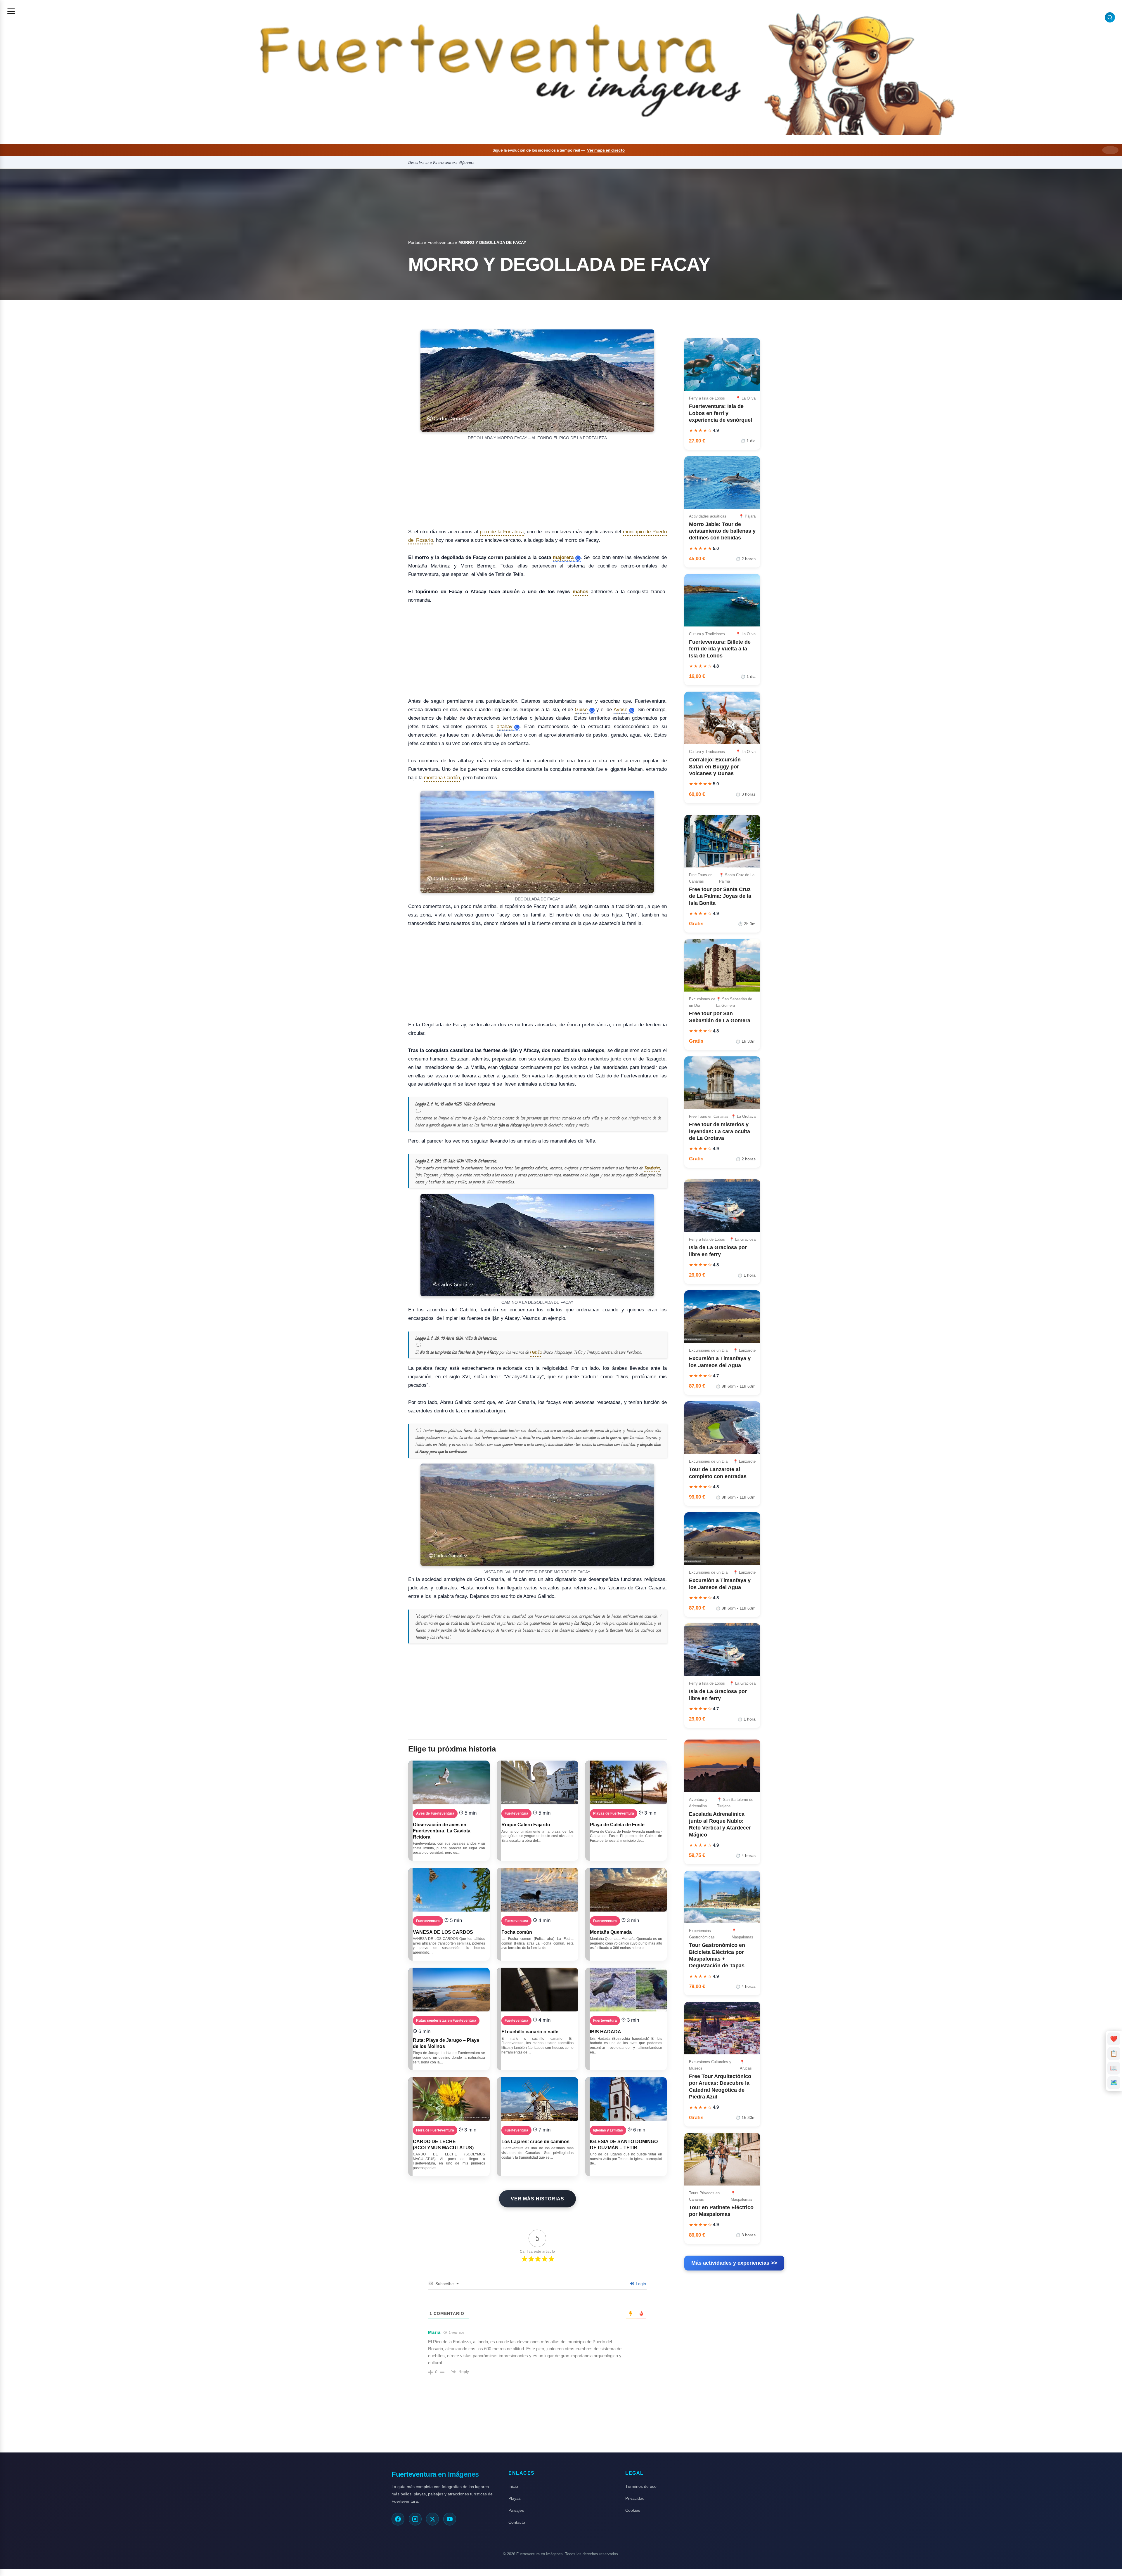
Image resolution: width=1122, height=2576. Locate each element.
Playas (515, 2498)
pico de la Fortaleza (502, 532)
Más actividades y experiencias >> (734, 2263)
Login (640, 2284)
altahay (505, 727)
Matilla (535, 1352)
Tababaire (652, 1168)
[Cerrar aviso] (1110, 150)
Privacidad (635, 2498)
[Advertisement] (537, 485)
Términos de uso (641, 2486)
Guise (581, 710)
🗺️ (1114, 2083)
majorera (563, 558)
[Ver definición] (578, 558)
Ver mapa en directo (606, 150)
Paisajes (516, 2510)
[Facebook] (398, 2519)
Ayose (620, 710)
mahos (580, 592)
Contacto (517, 2522)
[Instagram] (415, 2519)
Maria (434, 2332)
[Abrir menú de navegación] (11, 11)
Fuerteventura (441, 242)
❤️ (1114, 2039)
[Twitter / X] (432, 2519)
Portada (415, 242)
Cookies (633, 2510)
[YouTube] (450, 2519)
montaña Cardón (442, 778)
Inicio (513, 2486)
